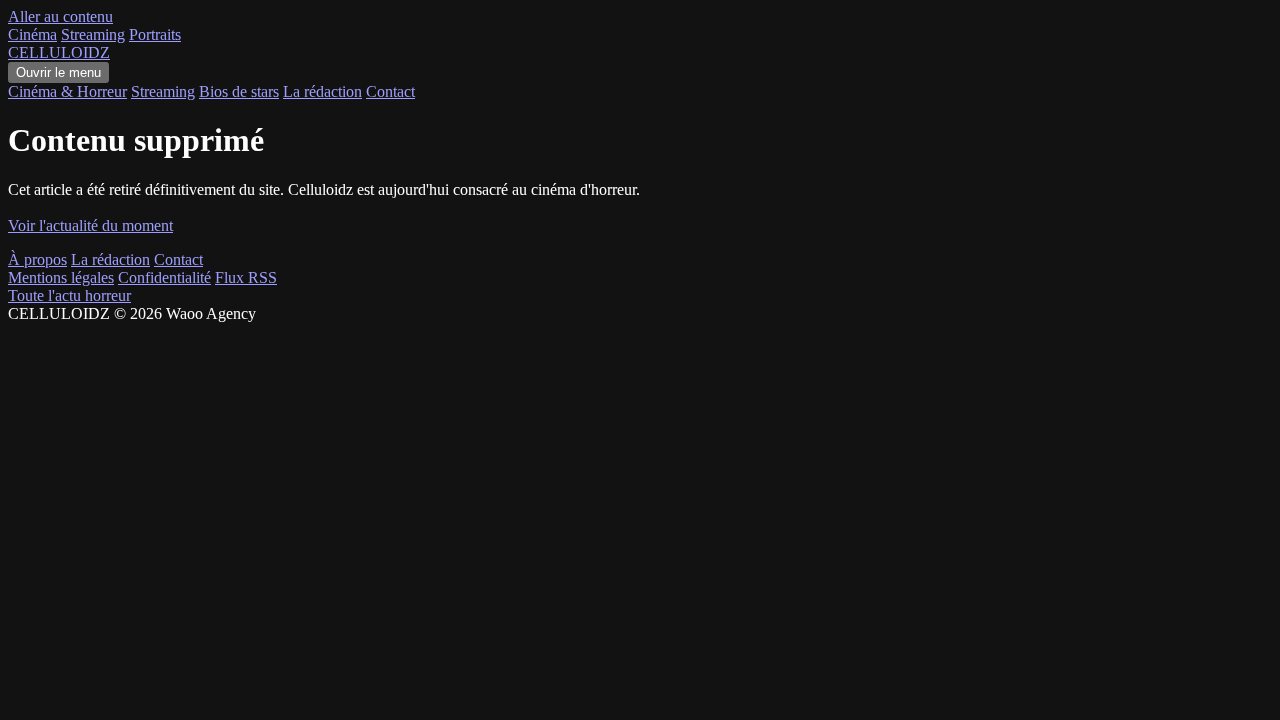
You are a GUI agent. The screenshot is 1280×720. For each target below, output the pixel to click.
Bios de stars (239, 91)
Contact (390, 91)
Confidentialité (164, 277)
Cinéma (32, 34)
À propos (37, 259)
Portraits (155, 34)
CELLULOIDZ (59, 52)
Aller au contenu (60, 16)
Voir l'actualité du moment (90, 225)
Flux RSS (246, 277)
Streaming (93, 34)
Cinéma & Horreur (67, 91)
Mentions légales (61, 277)
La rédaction (322, 91)
